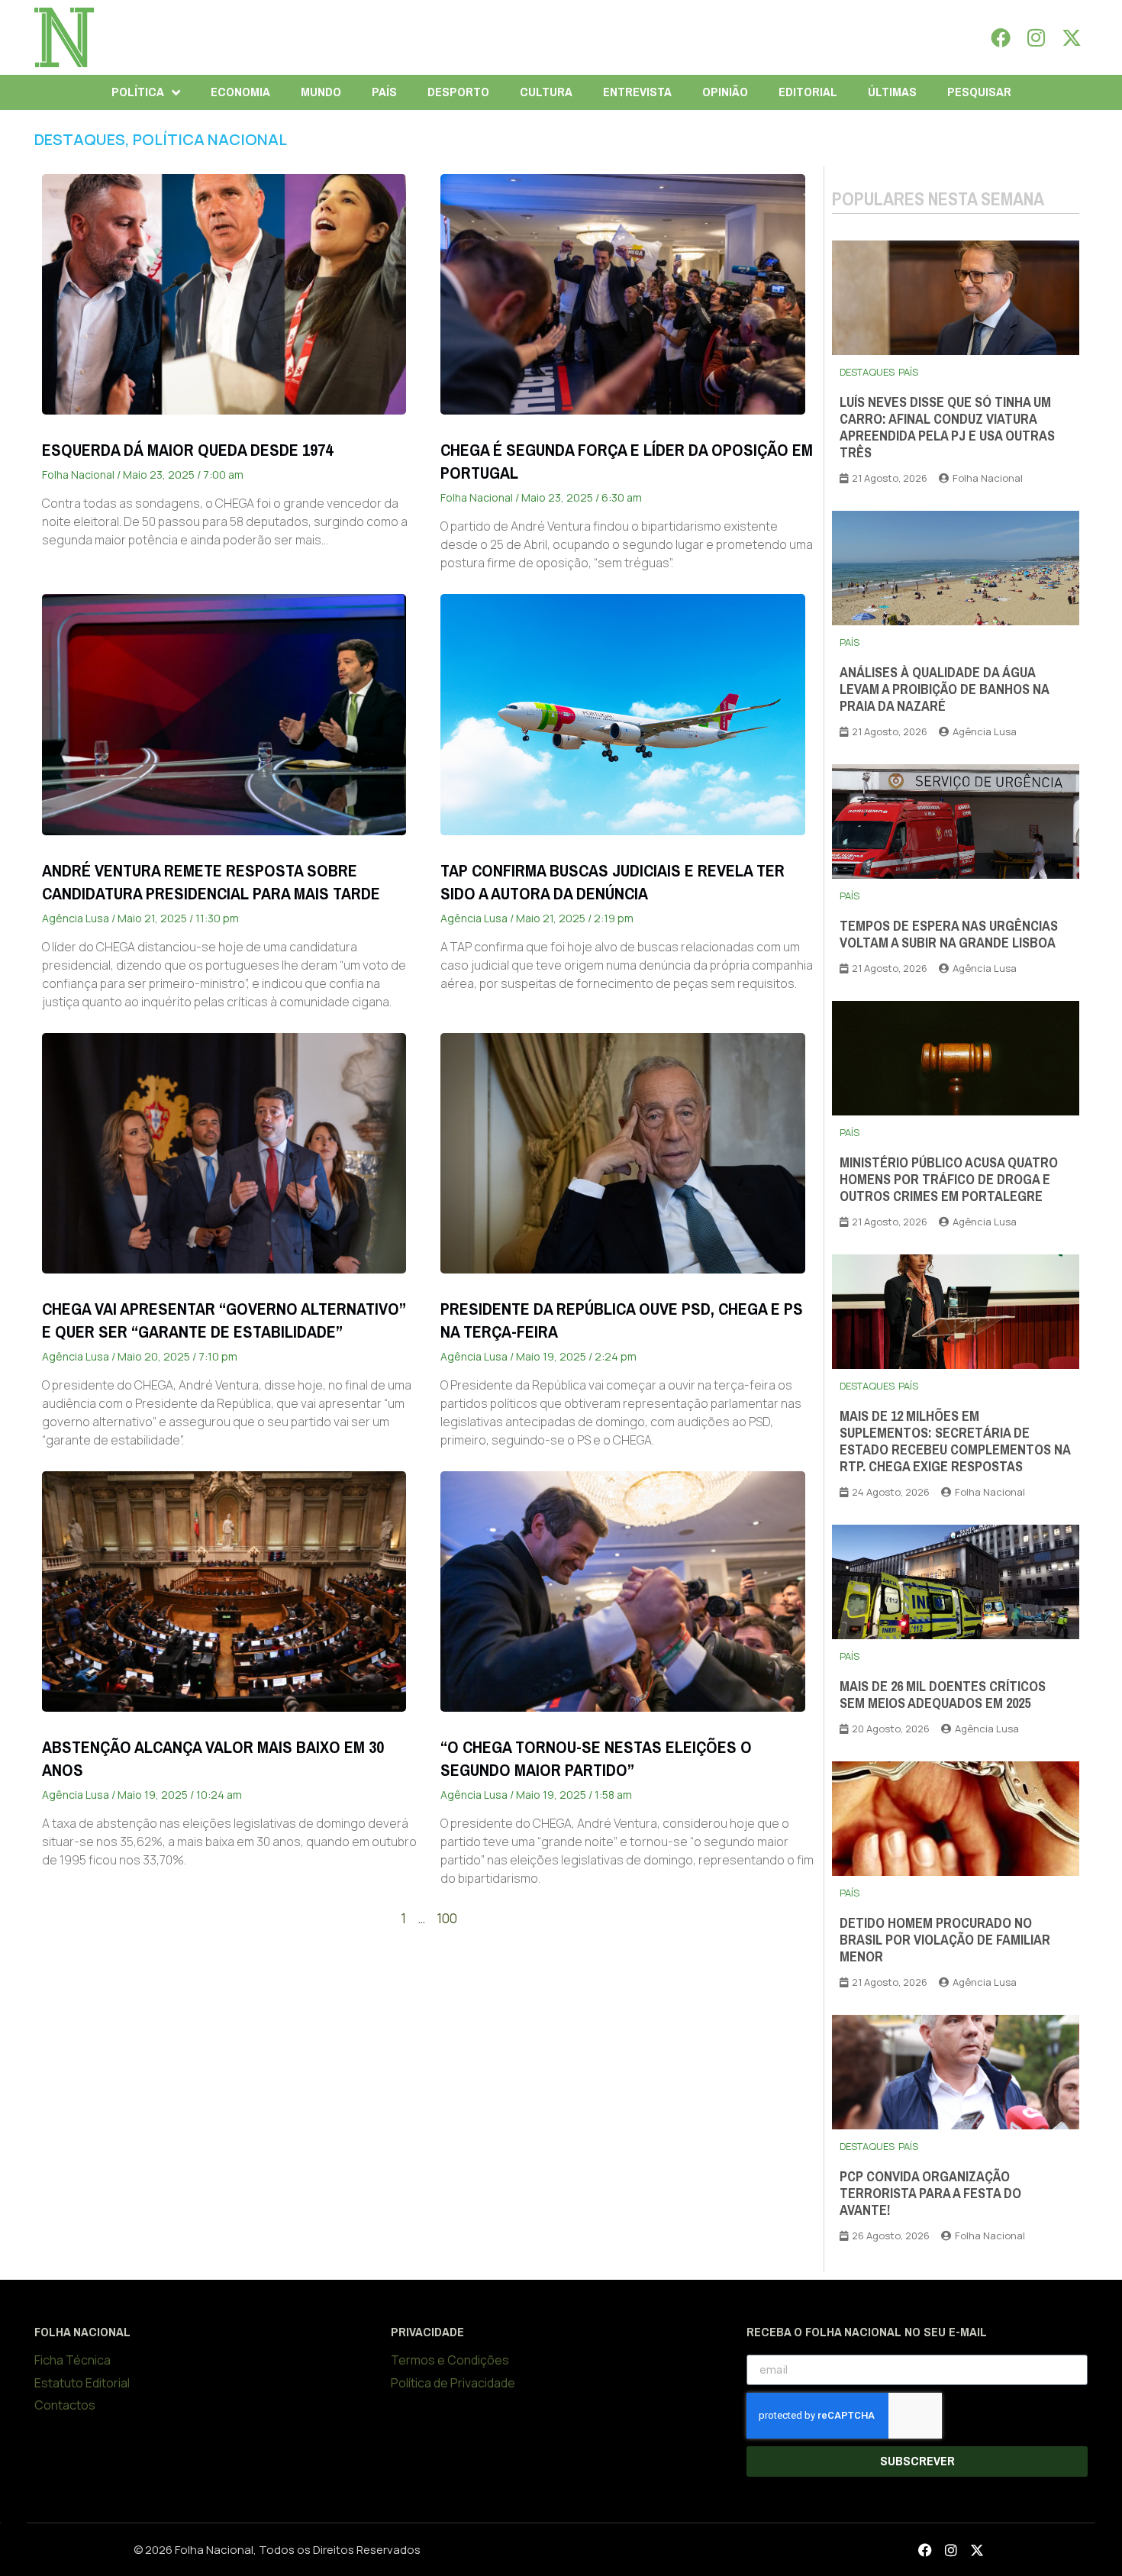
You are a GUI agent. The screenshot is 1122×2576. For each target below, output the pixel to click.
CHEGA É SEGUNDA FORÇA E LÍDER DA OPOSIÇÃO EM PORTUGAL (627, 462)
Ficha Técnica (73, 2360)
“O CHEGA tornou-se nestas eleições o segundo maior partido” (596, 1759)
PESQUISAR (979, 92)
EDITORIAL (808, 92)
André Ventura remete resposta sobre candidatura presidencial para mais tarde (211, 882)
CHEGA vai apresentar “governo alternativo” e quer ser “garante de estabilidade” (224, 1320)
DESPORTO (458, 92)
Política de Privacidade (453, 2383)
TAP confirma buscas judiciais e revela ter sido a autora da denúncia (613, 882)
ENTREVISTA (637, 92)
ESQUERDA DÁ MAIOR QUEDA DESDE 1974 (187, 450)
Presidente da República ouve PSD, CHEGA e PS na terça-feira (622, 1320)
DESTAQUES (80, 139)
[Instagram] (1037, 37)
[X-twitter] (1072, 37)
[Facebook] (1001, 37)
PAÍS (384, 92)
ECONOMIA (240, 92)
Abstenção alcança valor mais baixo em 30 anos (213, 1759)
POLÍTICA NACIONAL (210, 139)
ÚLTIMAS (892, 92)
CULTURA (546, 92)
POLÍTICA (138, 92)
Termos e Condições (450, 2360)
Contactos (65, 2405)
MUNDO (321, 92)
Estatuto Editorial (82, 2383)
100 (447, 1918)
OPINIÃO (725, 92)
